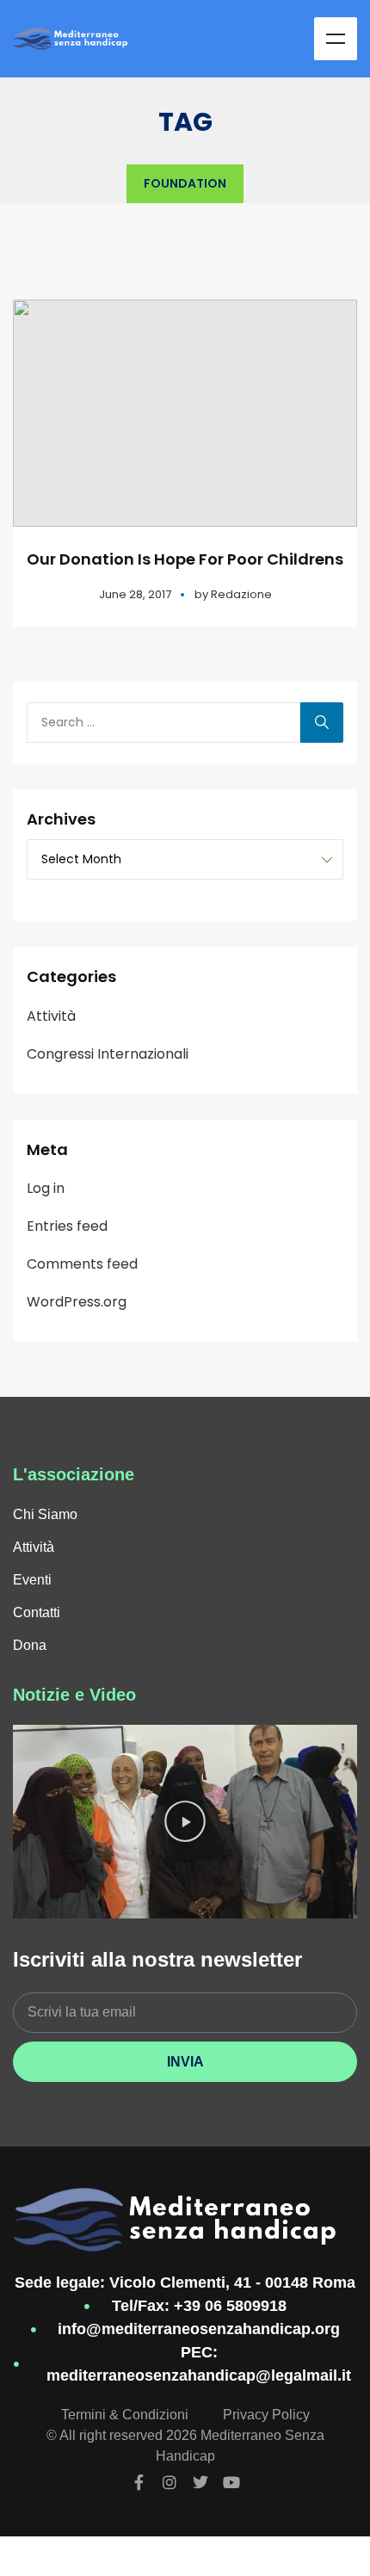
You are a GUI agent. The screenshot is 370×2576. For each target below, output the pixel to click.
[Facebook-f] (139, 2482)
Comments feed (82, 1264)
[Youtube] (231, 2482)
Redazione (241, 594)
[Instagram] (170, 2482)
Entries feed (67, 1226)
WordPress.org (77, 1302)
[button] (185, 1822)
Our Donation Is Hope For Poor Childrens (185, 559)
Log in (46, 1188)
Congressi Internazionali (108, 1054)
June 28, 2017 (135, 594)
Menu (336, 39)
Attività (51, 1016)
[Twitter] (200, 2482)
